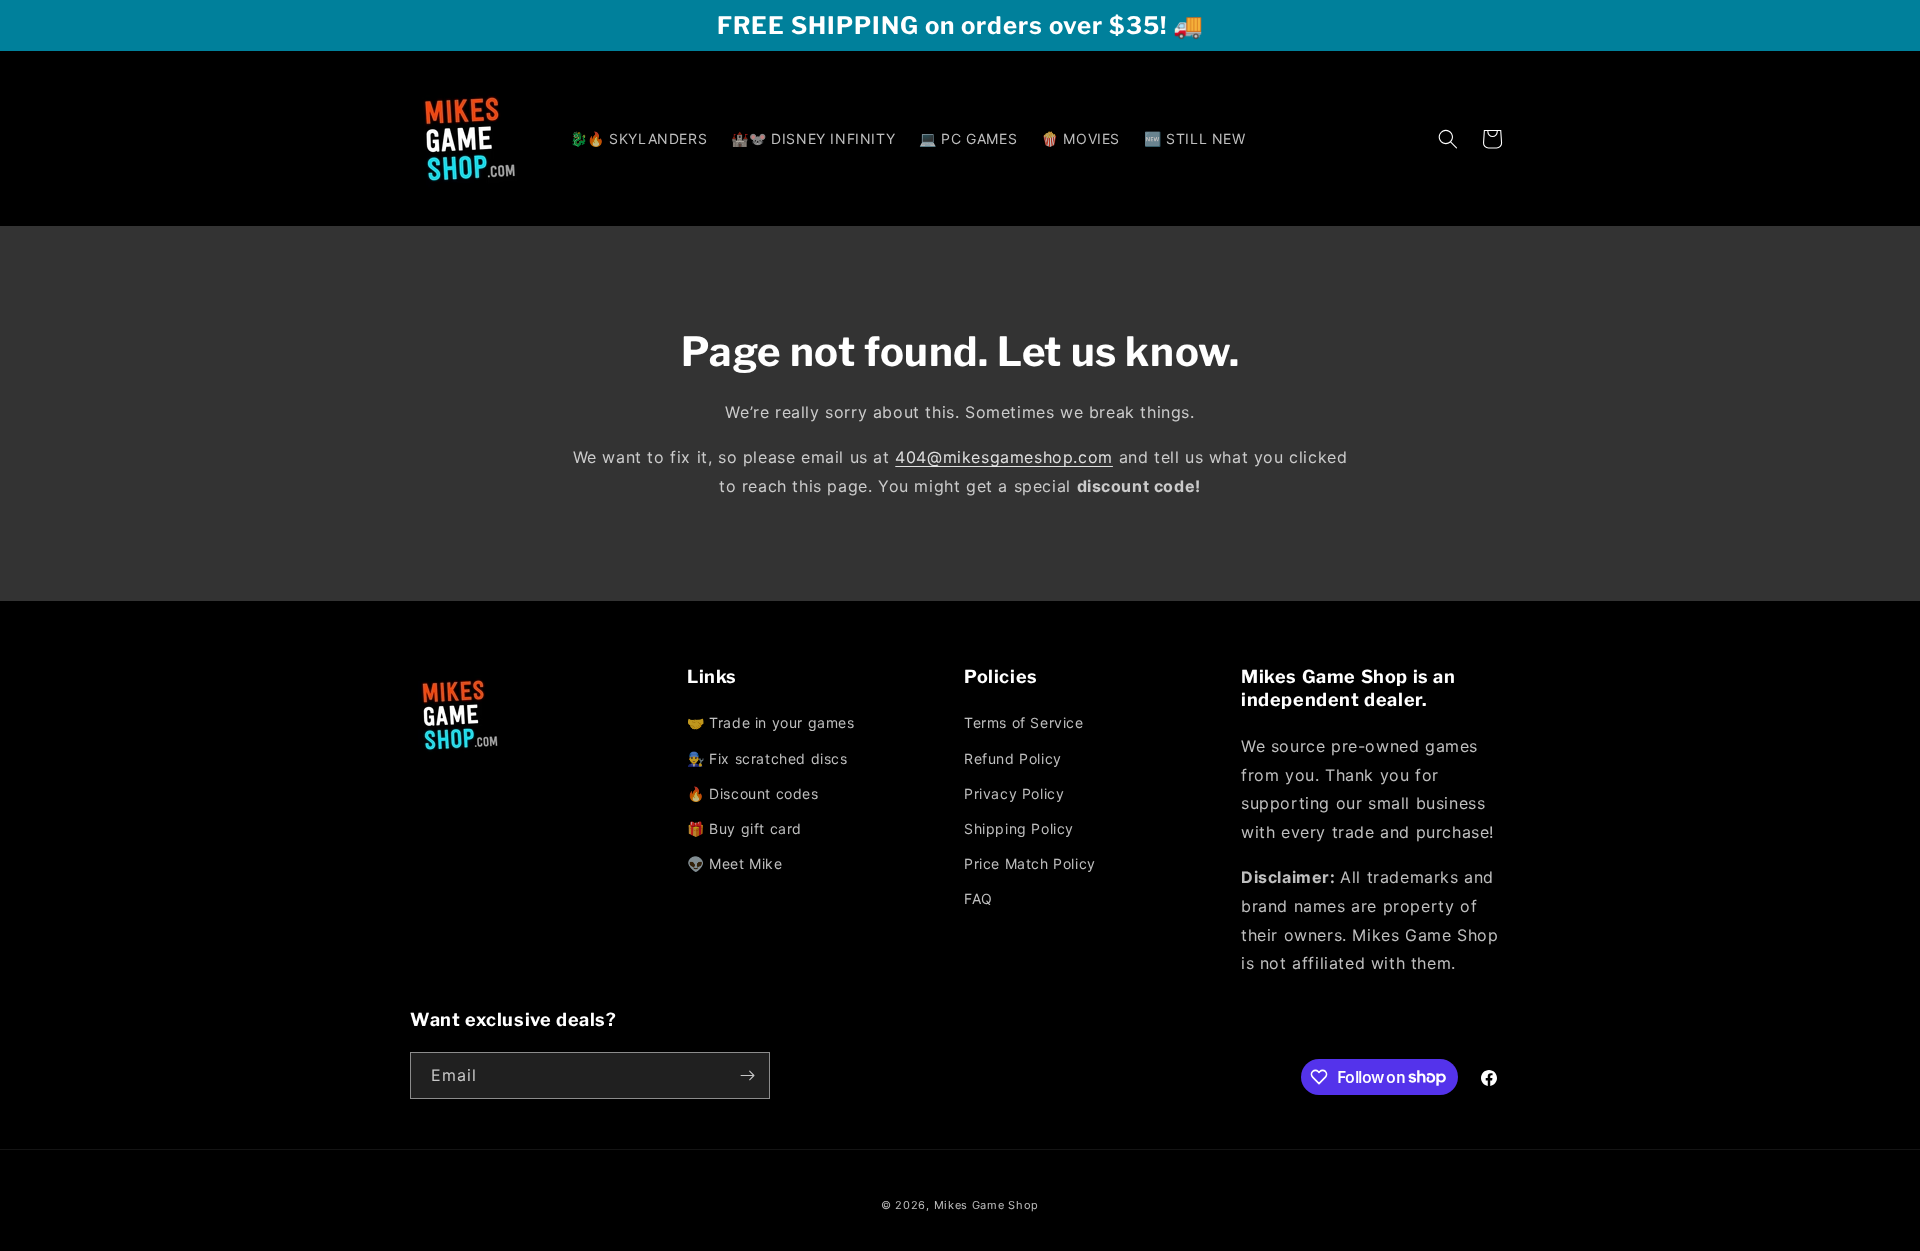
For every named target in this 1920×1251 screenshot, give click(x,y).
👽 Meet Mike (735, 863)
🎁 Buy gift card (744, 828)
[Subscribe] (747, 1075)
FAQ (978, 898)
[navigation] (821, 794)
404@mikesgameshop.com (1004, 457)
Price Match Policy (1030, 863)
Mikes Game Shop (987, 1205)
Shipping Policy (1019, 828)
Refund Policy (1013, 758)
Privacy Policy (1014, 793)
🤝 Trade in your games (771, 722)
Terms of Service (1024, 722)
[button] (1448, 139)
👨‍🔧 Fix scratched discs (767, 758)
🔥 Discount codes (753, 793)
